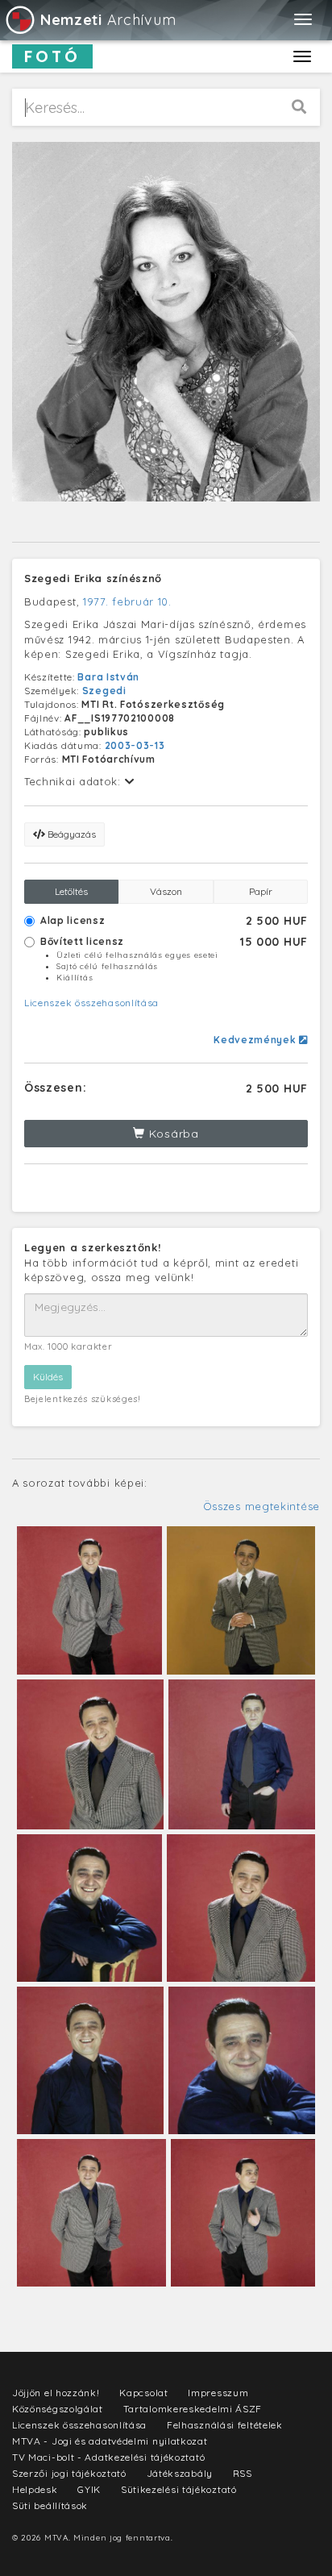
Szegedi (104, 691)
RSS (243, 2473)
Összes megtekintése (261, 1506)
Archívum (108, 20)
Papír (261, 891)
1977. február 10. (127, 601)
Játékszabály (180, 2473)
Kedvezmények (256, 1040)
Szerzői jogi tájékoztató (69, 2473)
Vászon (166, 891)
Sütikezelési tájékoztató (179, 2489)
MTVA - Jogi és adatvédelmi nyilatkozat (110, 2441)
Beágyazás (71, 834)
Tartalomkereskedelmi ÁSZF (193, 2409)
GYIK (89, 2489)
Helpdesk (35, 2489)
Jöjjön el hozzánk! (56, 2393)
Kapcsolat (143, 2393)
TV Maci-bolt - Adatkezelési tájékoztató (108, 2457)
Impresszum (218, 2393)
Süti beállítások (50, 2505)
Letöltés (71, 891)
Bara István (108, 677)
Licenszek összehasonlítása (91, 1003)
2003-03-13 (135, 745)
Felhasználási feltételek (225, 2425)
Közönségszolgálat (58, 2409)
